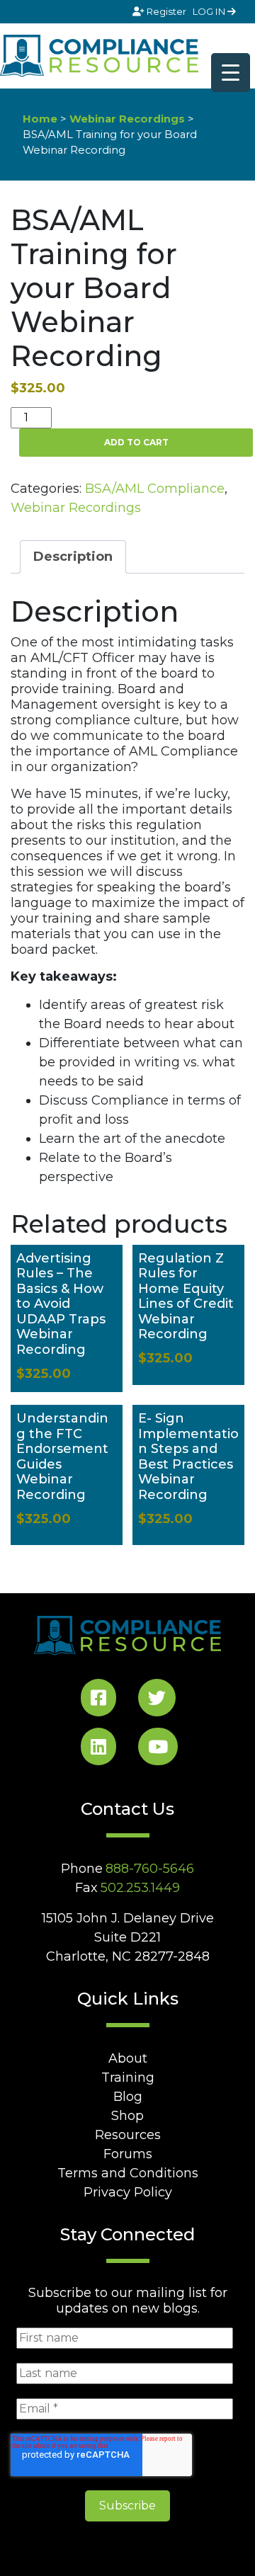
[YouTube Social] (158, 1749)
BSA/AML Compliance (155, 489)
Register (166, 11)
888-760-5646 (150, 1869)
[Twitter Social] (157, 1700)
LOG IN (210, 11)
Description (73, 557)
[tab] (73, 557)
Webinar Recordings (127, 119)
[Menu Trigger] (231, 73)
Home (40, 119)
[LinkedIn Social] (98, 1749)
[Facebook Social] (98, 1700)
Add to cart (136, 442)
